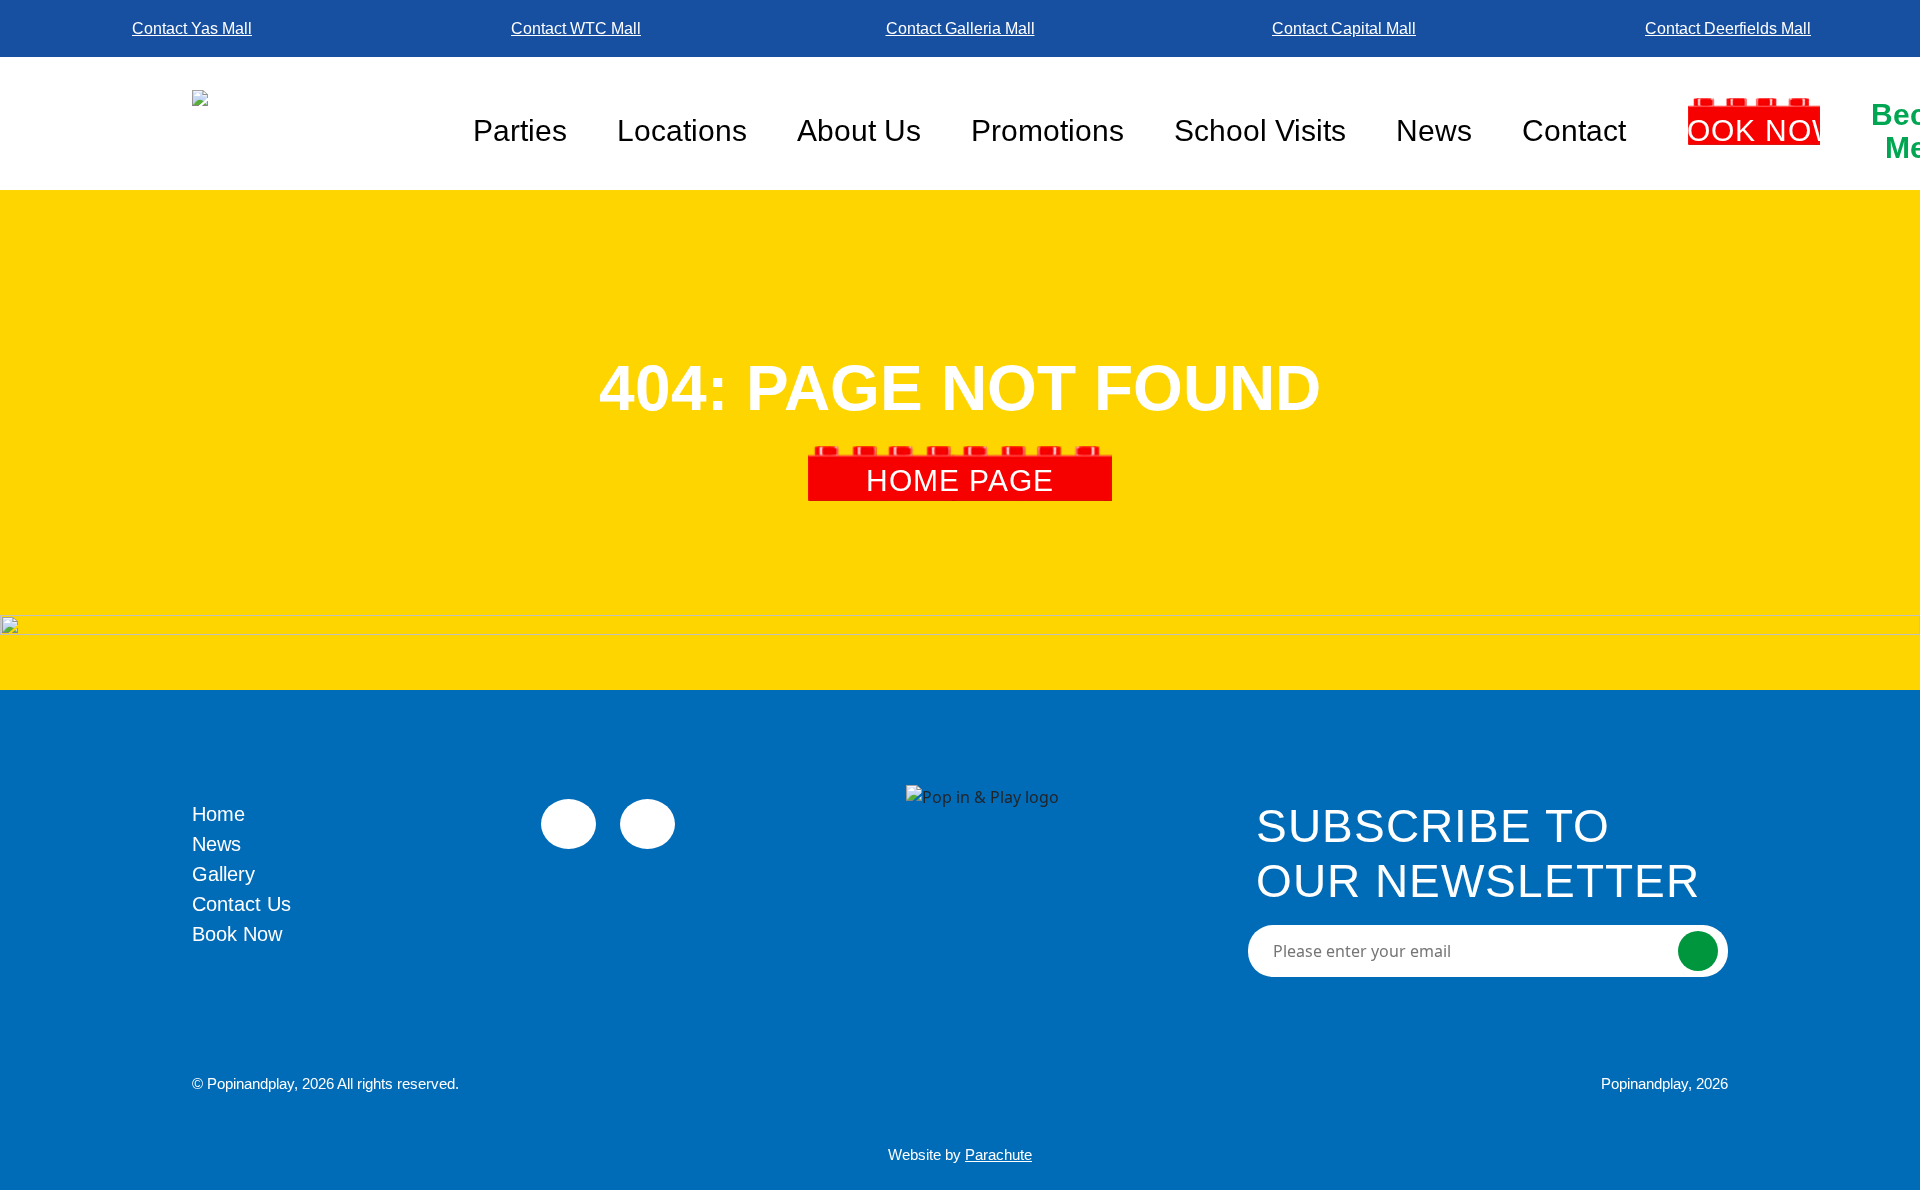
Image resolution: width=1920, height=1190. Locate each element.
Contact (1574, 130)
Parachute (998, 1154)
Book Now (1753, 130)
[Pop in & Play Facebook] (568, 824)
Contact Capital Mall (1344, 28)
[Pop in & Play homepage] (320, 123)
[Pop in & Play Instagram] (647, 824)
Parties (520, 130)
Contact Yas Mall (192, 28)
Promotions (1047, 130)
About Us (859, 130)
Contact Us (241, 904)
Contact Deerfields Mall (1728, 28)
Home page (960, 480)
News (1434, 130)
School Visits (1260, 130)
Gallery (223, 874)
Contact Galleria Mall (960, 28)
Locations (682, 130)
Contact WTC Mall (576, 28)
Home (218, 814)
